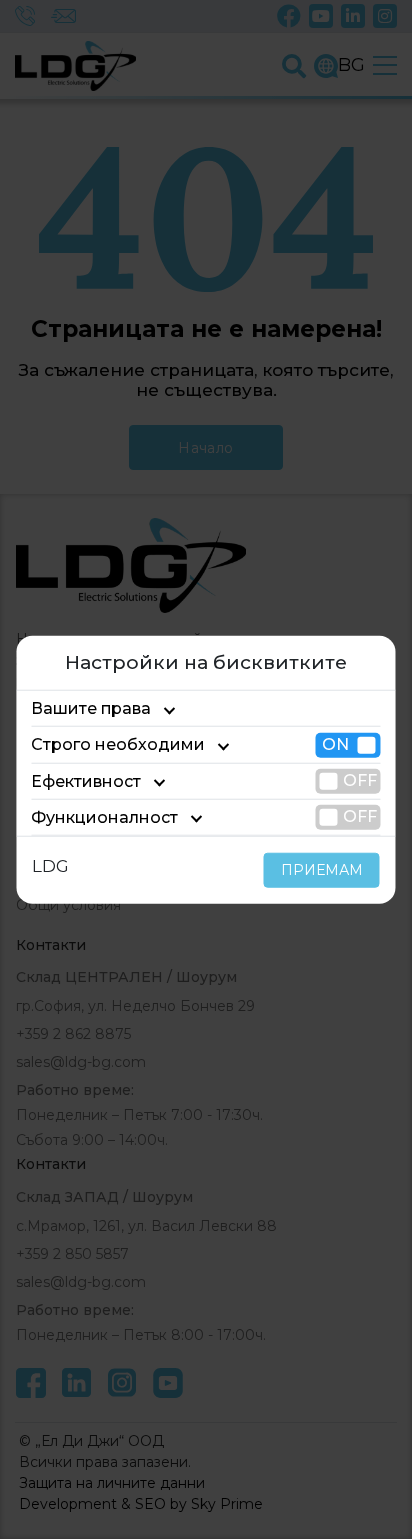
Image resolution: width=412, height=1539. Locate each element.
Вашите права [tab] (91, 708)
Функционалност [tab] (104, 817)
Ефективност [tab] (86, 780)
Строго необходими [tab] (118, 744)
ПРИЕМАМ (322, 870)
